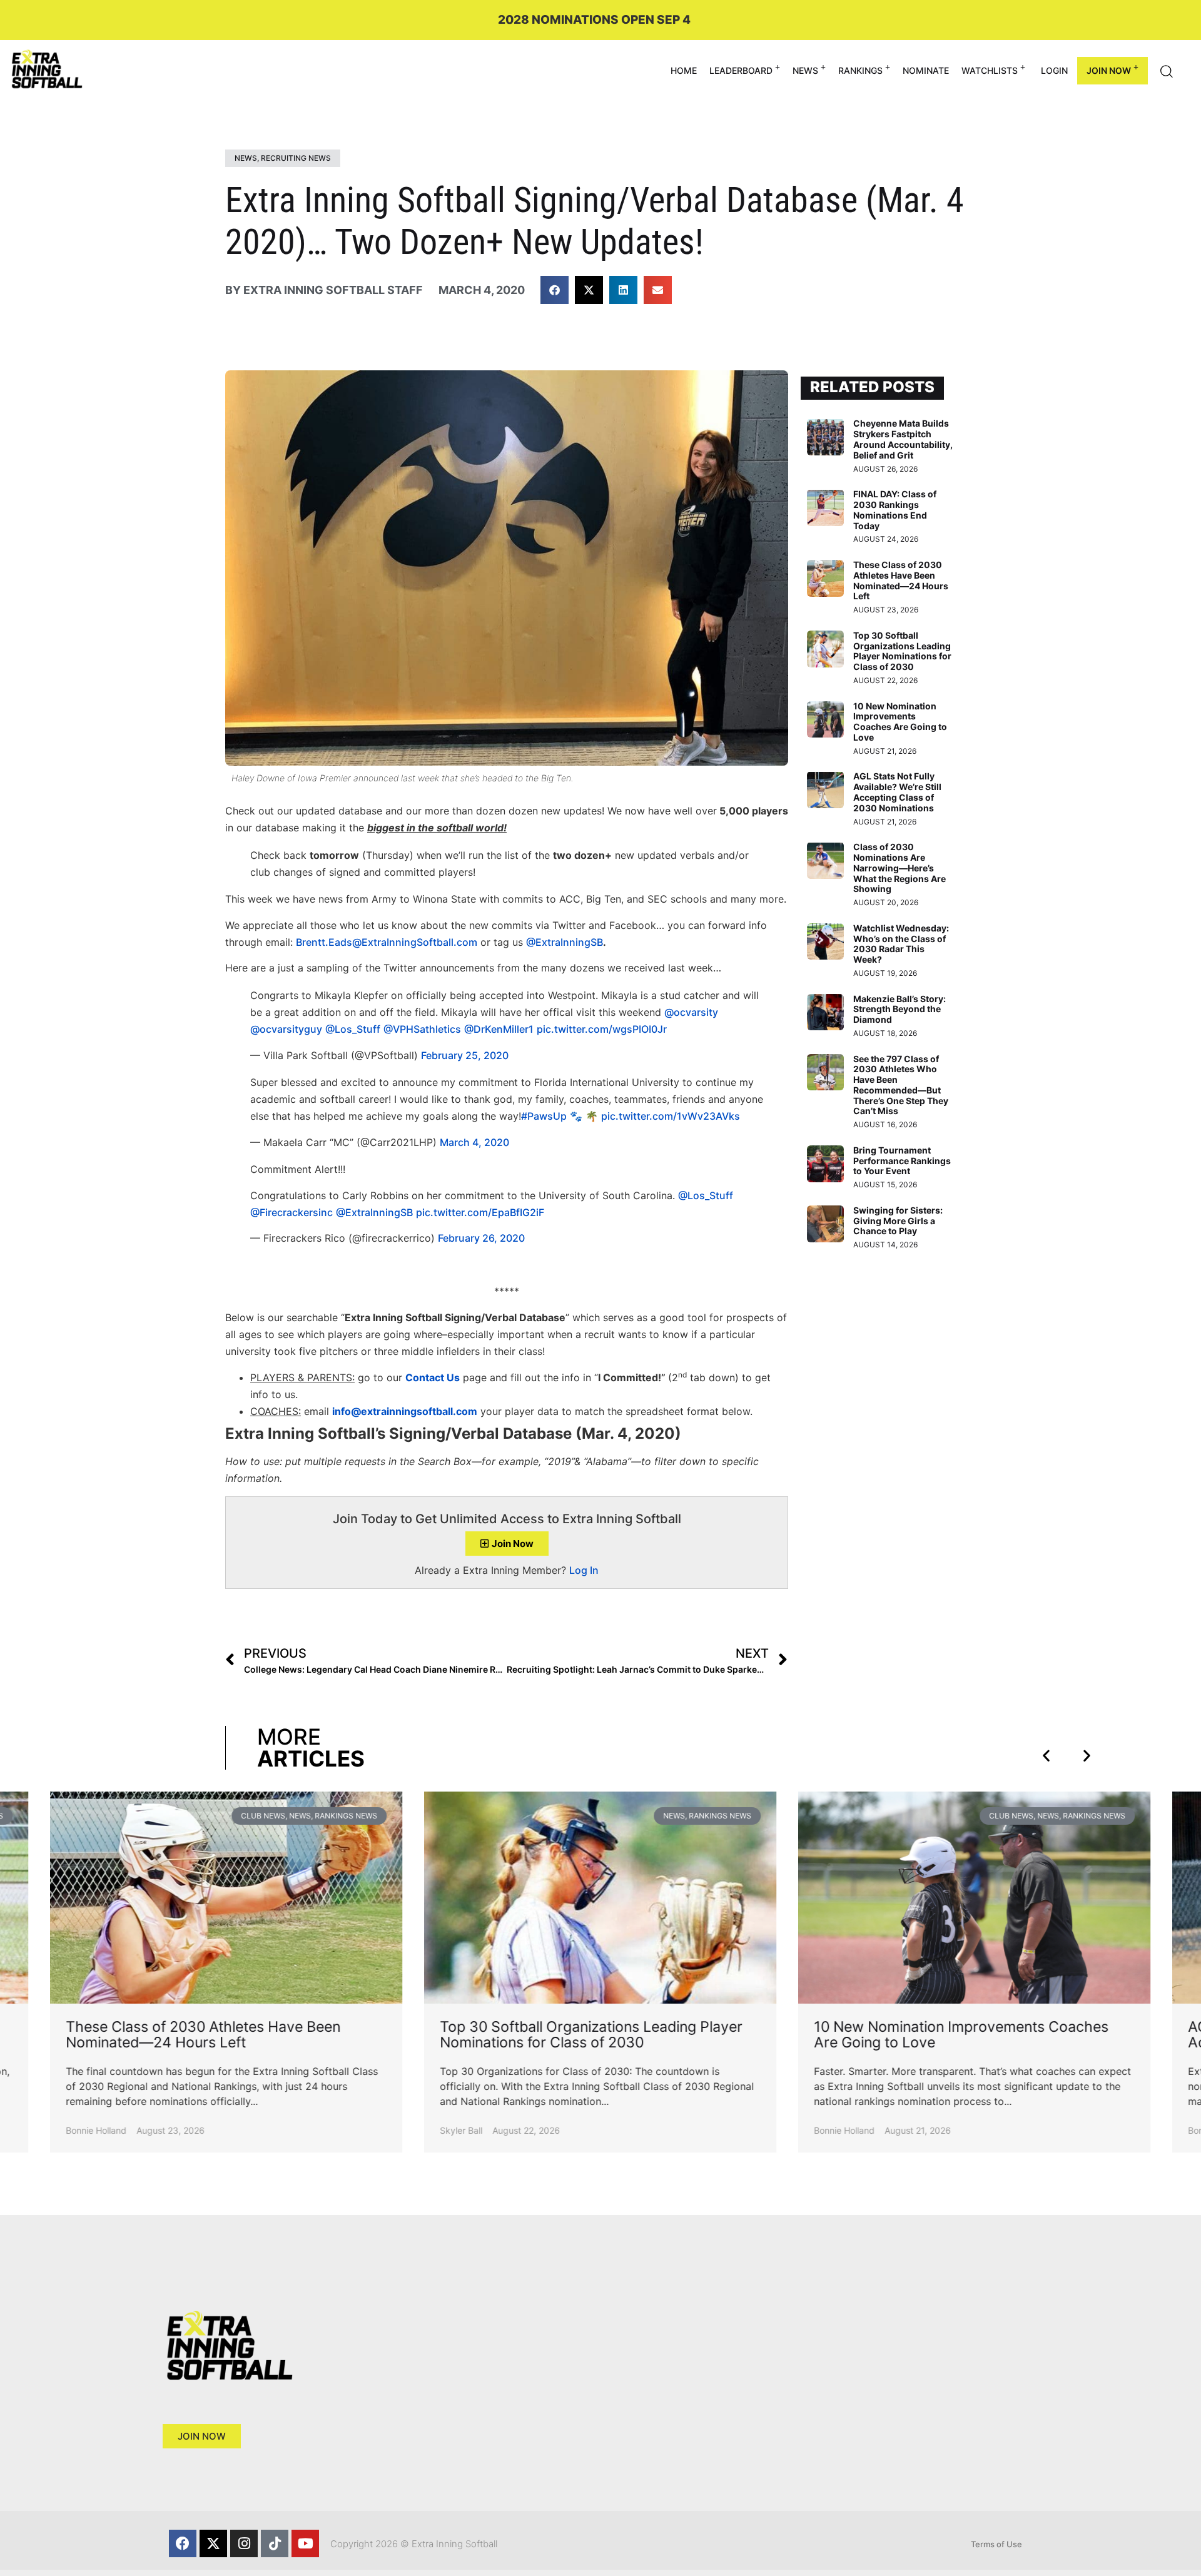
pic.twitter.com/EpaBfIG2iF (480, 1212)
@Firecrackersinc (291, 1212)
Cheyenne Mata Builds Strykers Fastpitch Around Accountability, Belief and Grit (903, 439)
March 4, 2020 (474, 1142)
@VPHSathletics (422, 1029)
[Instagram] (244, 2543)
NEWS (805, 70)
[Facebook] (183, 2543)
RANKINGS (860, 70)
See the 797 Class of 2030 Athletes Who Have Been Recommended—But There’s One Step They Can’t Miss (901, 1085)
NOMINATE (926, 70)
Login (1054, 70)
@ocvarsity (691, 1012)
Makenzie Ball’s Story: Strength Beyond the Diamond (899, 1009)
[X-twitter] (213, 2543)
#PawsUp (544, 1116)
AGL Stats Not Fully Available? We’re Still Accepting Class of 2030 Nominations (897, 792)
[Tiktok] (275, 2543)
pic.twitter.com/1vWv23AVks (671, 1116)
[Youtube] (305, 2543)
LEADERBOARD (741, 70)
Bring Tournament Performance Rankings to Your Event (902, 1161)
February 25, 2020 (465, 1055)
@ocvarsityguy (286, 1029)
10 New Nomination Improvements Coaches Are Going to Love (900, 722)
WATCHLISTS (990, 70)
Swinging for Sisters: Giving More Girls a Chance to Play (898, 1221)
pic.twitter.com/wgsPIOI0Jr (602, 1029)
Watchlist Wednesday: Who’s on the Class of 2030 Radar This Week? (901, 944)
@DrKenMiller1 (499, 1029)
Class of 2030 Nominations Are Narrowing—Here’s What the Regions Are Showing (899, 868)
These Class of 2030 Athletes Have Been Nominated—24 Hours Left (901, 580)
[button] (555, 290)
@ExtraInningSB (565, 942)
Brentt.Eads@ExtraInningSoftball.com (387, 942)
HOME (684, 70)
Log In (584, 1570)
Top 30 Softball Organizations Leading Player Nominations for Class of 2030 (902, 651)
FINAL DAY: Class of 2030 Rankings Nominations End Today (895, 510)
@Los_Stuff (353, 1029)
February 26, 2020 (481, 1238)
